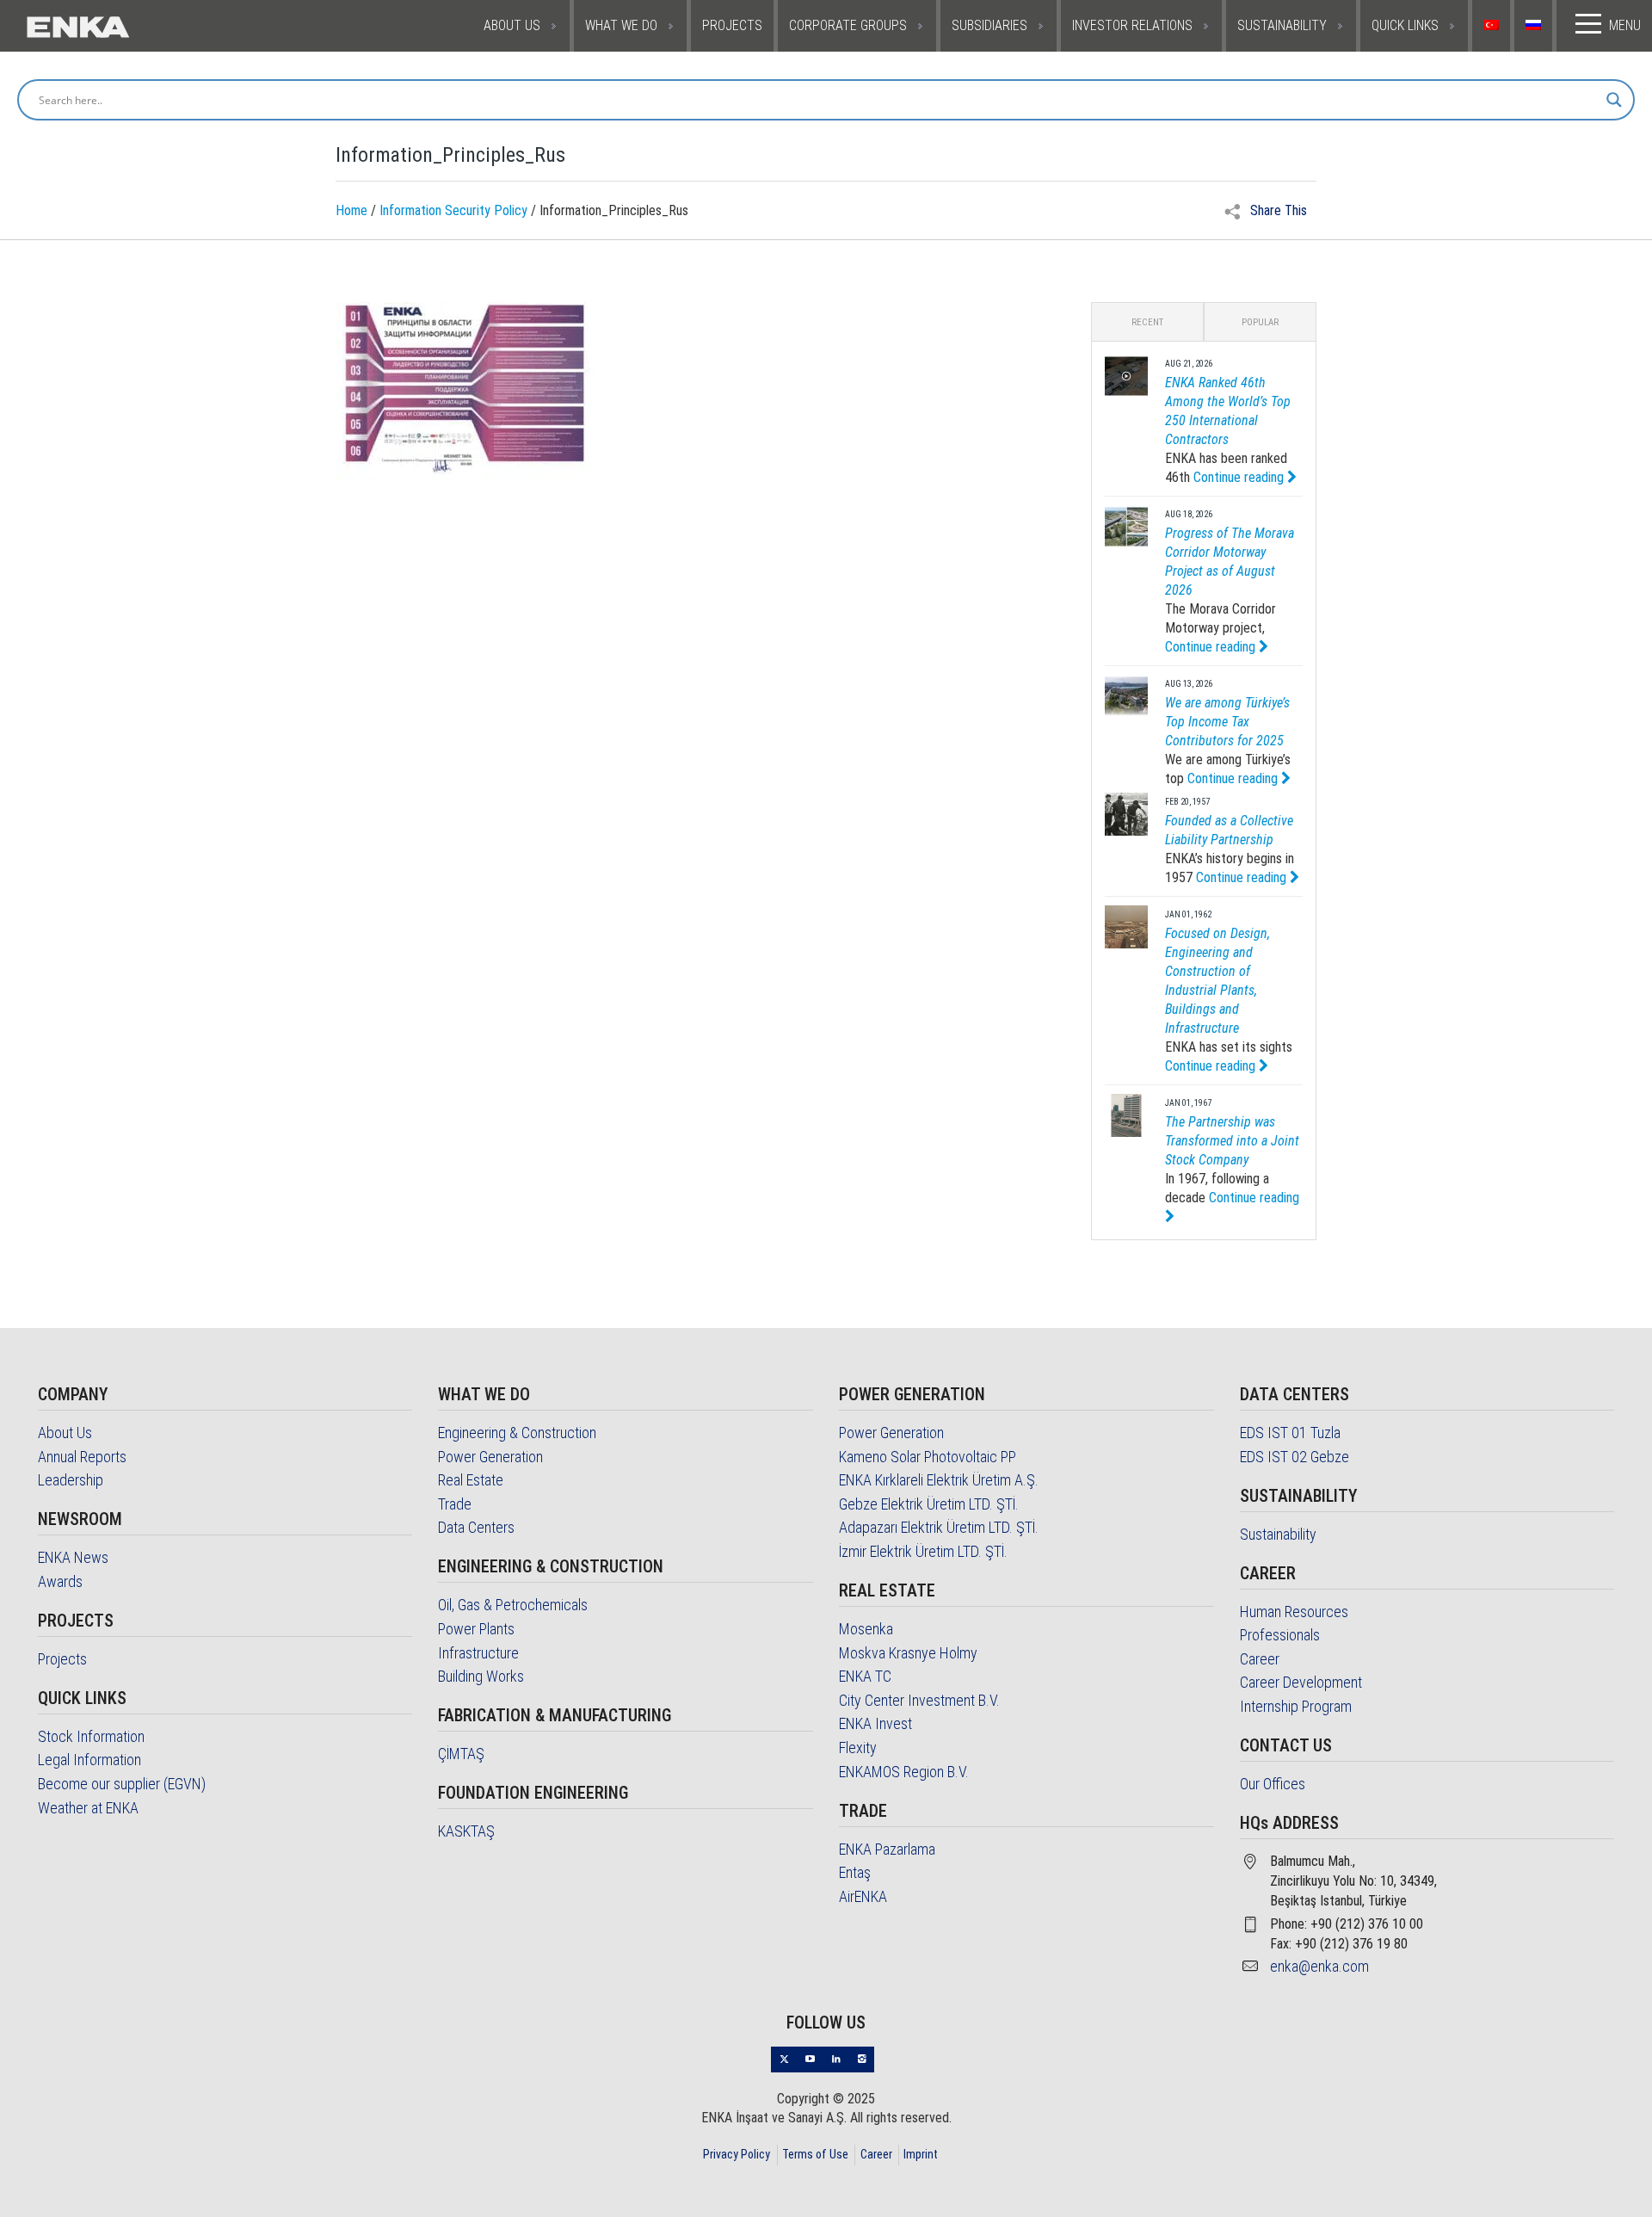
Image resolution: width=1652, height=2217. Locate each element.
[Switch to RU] (1535, 26)
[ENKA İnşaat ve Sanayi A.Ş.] (131, 26)
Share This (1277, 210)
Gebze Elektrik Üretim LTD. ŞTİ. (929, 1504)
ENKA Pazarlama (887, 1849)
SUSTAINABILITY (1282, 25)
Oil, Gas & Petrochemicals (513, 1605)
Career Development (1301, 1682)
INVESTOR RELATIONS (1132, 25)
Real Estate (471, 1480)
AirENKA (863, 1896)
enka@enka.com (1319, 1966)
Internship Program (1296, 1706)
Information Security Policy (453, 210)
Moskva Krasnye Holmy (908, 1653)
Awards (60, 1581)
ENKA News (73, 1557)
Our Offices (1273, 1784)
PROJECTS (732, 25)
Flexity (858, 1748)
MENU (1625, 25)
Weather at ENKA (88, 1808)
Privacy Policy (737, 2154)
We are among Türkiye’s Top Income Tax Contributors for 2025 (1227, 722)
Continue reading (1240, 477)
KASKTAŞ (466, 1831)
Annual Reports (82, 1457)
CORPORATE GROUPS (848, 25)
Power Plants (476, 1629)
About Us (65, 1433)
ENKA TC (865, 1676)
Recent (1147, 322)
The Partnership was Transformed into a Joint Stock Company (1232, 1141)
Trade (455, 1504)
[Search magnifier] (1614, 100)
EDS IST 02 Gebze (1294, 1457)
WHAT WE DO (621, 25)
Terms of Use (815, 2154)
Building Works (481, 1676)
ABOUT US (512, 25)
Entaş (855, 1872)
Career (1260, 1659)
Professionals (1280, 1635)
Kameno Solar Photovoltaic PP (928, 1457)
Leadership (71, 1480)
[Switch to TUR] (1493, 26)
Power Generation (490, 1457)
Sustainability (1278, 1534)
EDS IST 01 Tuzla (1290, 1433)
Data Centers (476, 1527)
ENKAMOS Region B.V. (904, 1772)
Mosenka (866, 1629)
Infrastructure (478, 1653)
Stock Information (91, 1736)
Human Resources (1294, 1612)
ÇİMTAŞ (461, 1754)
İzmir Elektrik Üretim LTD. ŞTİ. (923, 1551)
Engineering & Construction (517, 1433)
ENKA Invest (875, 1723)
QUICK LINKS (1405, 25)
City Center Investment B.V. (919, 1700)
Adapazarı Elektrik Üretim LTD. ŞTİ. (939, 1527)
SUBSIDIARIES (989, 25)
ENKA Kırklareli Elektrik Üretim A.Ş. (939, 1480)
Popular (1260, 322)
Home (351, 210)
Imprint (921, 2154)
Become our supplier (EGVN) (122, 1784)
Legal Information (89, 1760)
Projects (62, 1659)
